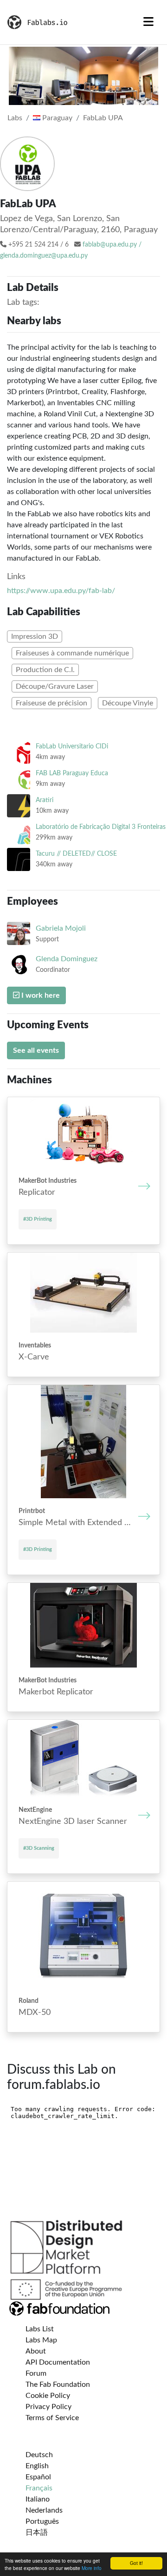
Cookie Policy (48, 2396)
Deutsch (39, 2455)
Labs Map (41, 2340)
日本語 (37, 2533)
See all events (36, 1050)
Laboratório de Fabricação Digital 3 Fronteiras (101, 827)
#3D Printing (38, 1219)
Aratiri (45, 800)
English (37, 2466)
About (36, 2351)
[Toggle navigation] (148, 22)
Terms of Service (52, 2418)
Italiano (38, 2499)
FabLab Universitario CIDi (72, 746)
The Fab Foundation (58, 2384)
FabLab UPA (103, 118)
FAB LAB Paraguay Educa (72, 773)
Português (42, 2521)
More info (92, 2568)
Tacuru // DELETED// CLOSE (76, 854)
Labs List (40, 2329)
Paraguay (56, 118)
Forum (36, 2373)
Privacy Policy (48, 2407)
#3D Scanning (39, 1848)
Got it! (136, 2563)
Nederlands (44, 2510)
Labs (15, 118)
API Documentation (58, 2362)
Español (38, 2477)
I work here (40, 995)
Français (39, 2488)
